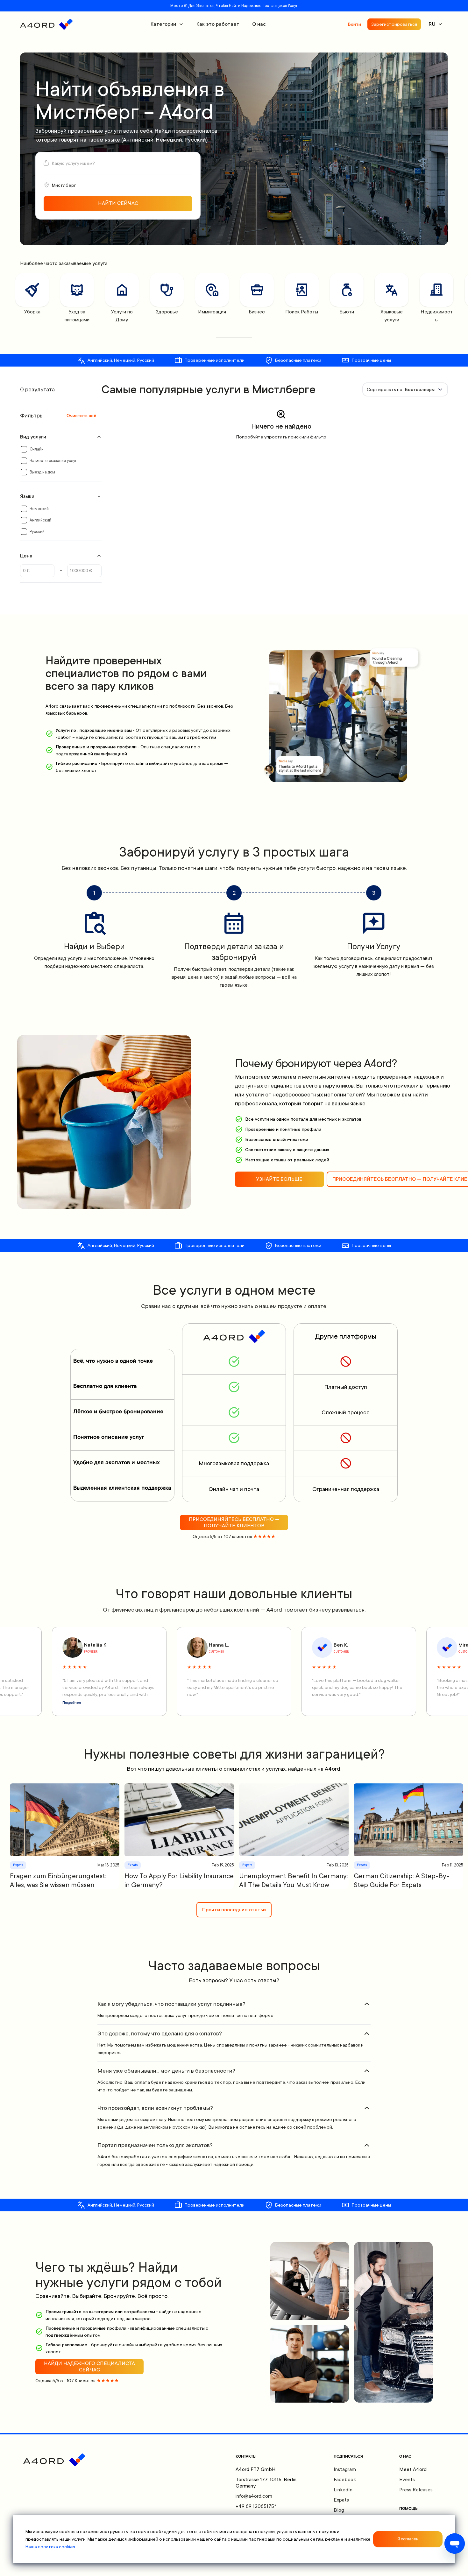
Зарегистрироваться (394, 24)
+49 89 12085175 (256, 2506)
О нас (259, 24)
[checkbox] (24, 449)
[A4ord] (46, 24)
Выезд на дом (42, 472)
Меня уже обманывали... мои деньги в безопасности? (166, 2071)
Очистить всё (82, 416)
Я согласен (408, 2539)
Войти (354, 24)
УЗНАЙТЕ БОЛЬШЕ (279, 1179)
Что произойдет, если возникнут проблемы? (155, 2108)
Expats (341, 2500)
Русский (37, 532)
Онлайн (37, 449)
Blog (339, 2510)
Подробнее (72, 1703)
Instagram (345, 2469)
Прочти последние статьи (234, 1910)
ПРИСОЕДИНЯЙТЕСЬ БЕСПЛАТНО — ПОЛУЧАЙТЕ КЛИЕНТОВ (234, 1522)
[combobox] (405, 389)
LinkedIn (343, 2490)
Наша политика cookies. (51, 2547)
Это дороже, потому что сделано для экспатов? (160, 2033)
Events (407, 2480)
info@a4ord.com (254, 2496)
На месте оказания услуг (53, 461)
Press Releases (416, 2490)
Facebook (345, 2480)
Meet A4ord (413, 2469)
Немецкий (39, 509)
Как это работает (218, 24)
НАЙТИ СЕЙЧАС (118, 203)
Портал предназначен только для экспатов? (155, 2145)
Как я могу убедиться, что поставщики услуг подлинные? (171, 2004)
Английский (40, 520)
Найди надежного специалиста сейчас (89, 2367)
